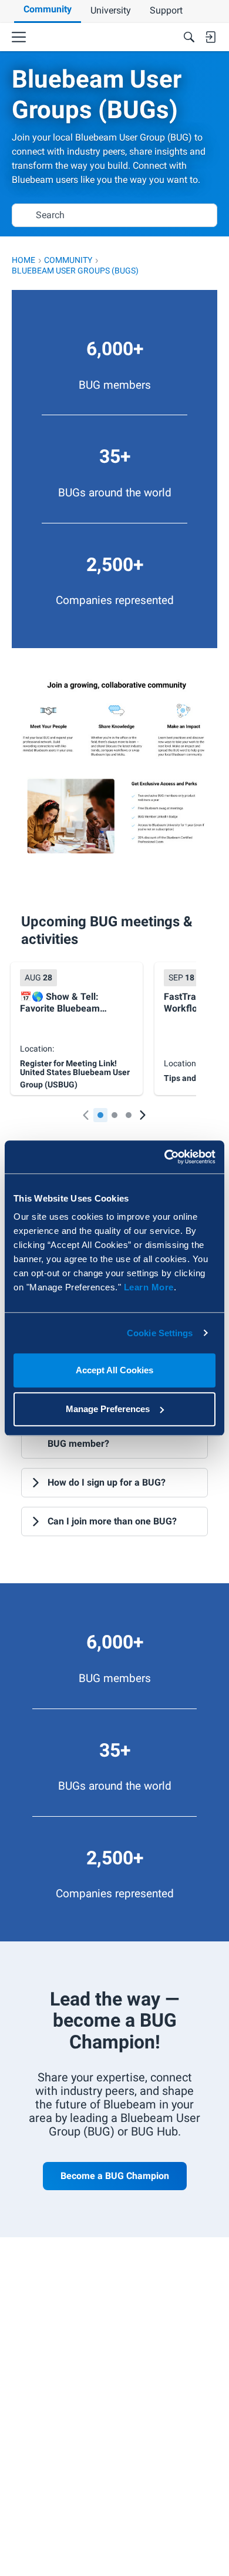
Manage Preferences (108, 1409)
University (111, 10)
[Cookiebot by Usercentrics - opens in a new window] (165, 1157)
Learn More (149, 1287)
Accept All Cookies (114, 1370)
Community (48, 9)
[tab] (100, 1115)
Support (166, 10)
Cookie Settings (160, 1333)
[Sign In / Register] (210, 37)
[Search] (189, 37)
